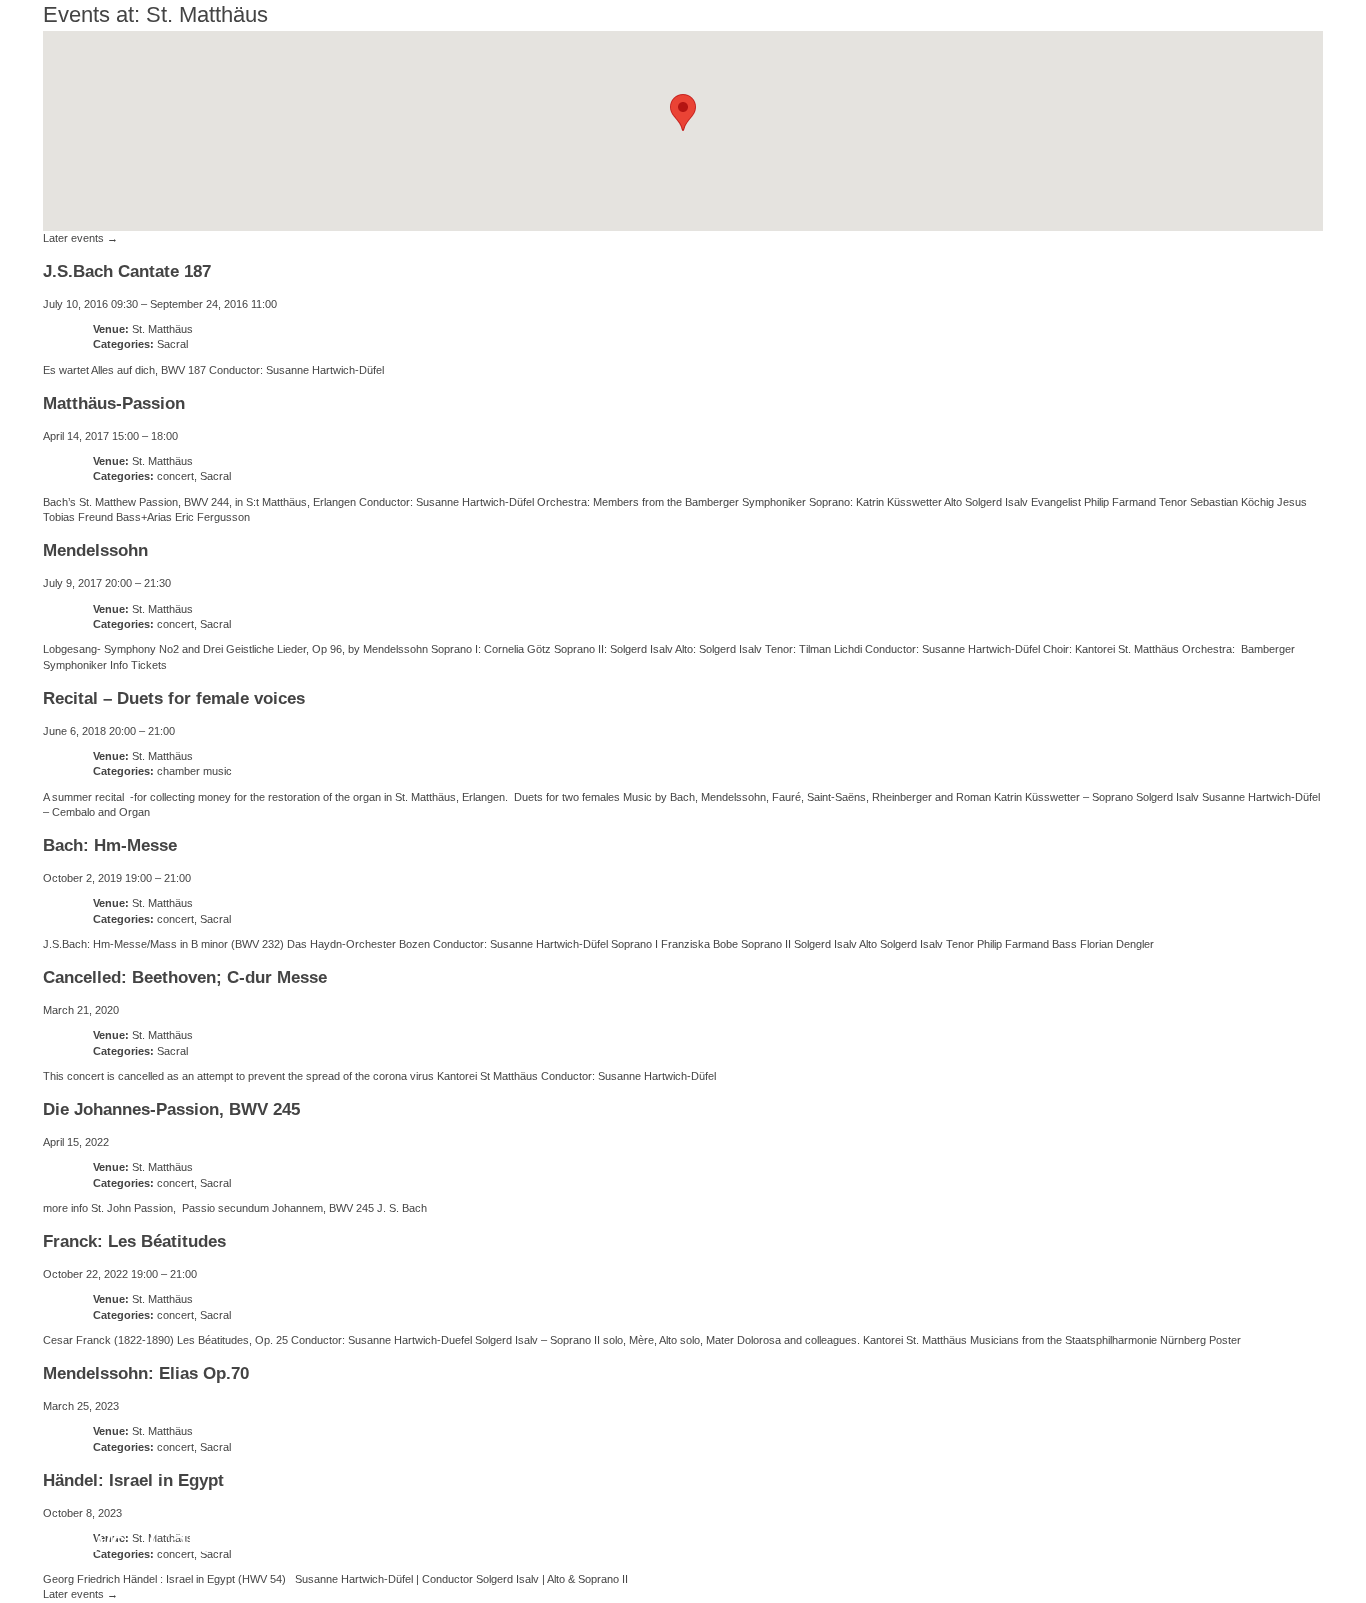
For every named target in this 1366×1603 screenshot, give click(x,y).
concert (175, 476)
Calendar (211, 1541)
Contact (721, 1541)
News (88, 1541)
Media (604, 1541)
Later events (80, 238)
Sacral (172, 344)
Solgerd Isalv (1083, 1528)
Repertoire (469, 1541)
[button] (683, 112)
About (335, 1541)
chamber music (194, 771)
